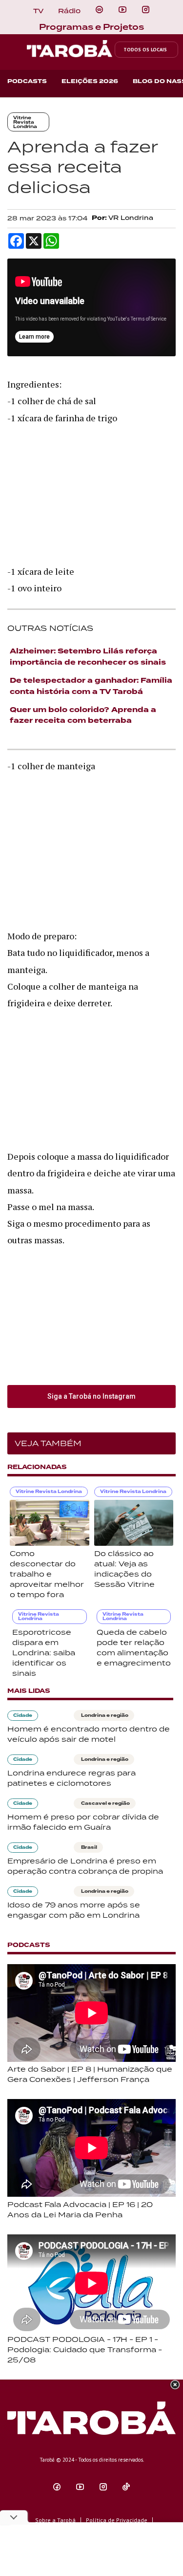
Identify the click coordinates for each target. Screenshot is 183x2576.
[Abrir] (122, 10)
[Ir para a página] (99, 10)
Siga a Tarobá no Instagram (91, 1396)
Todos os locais (145, 50)
